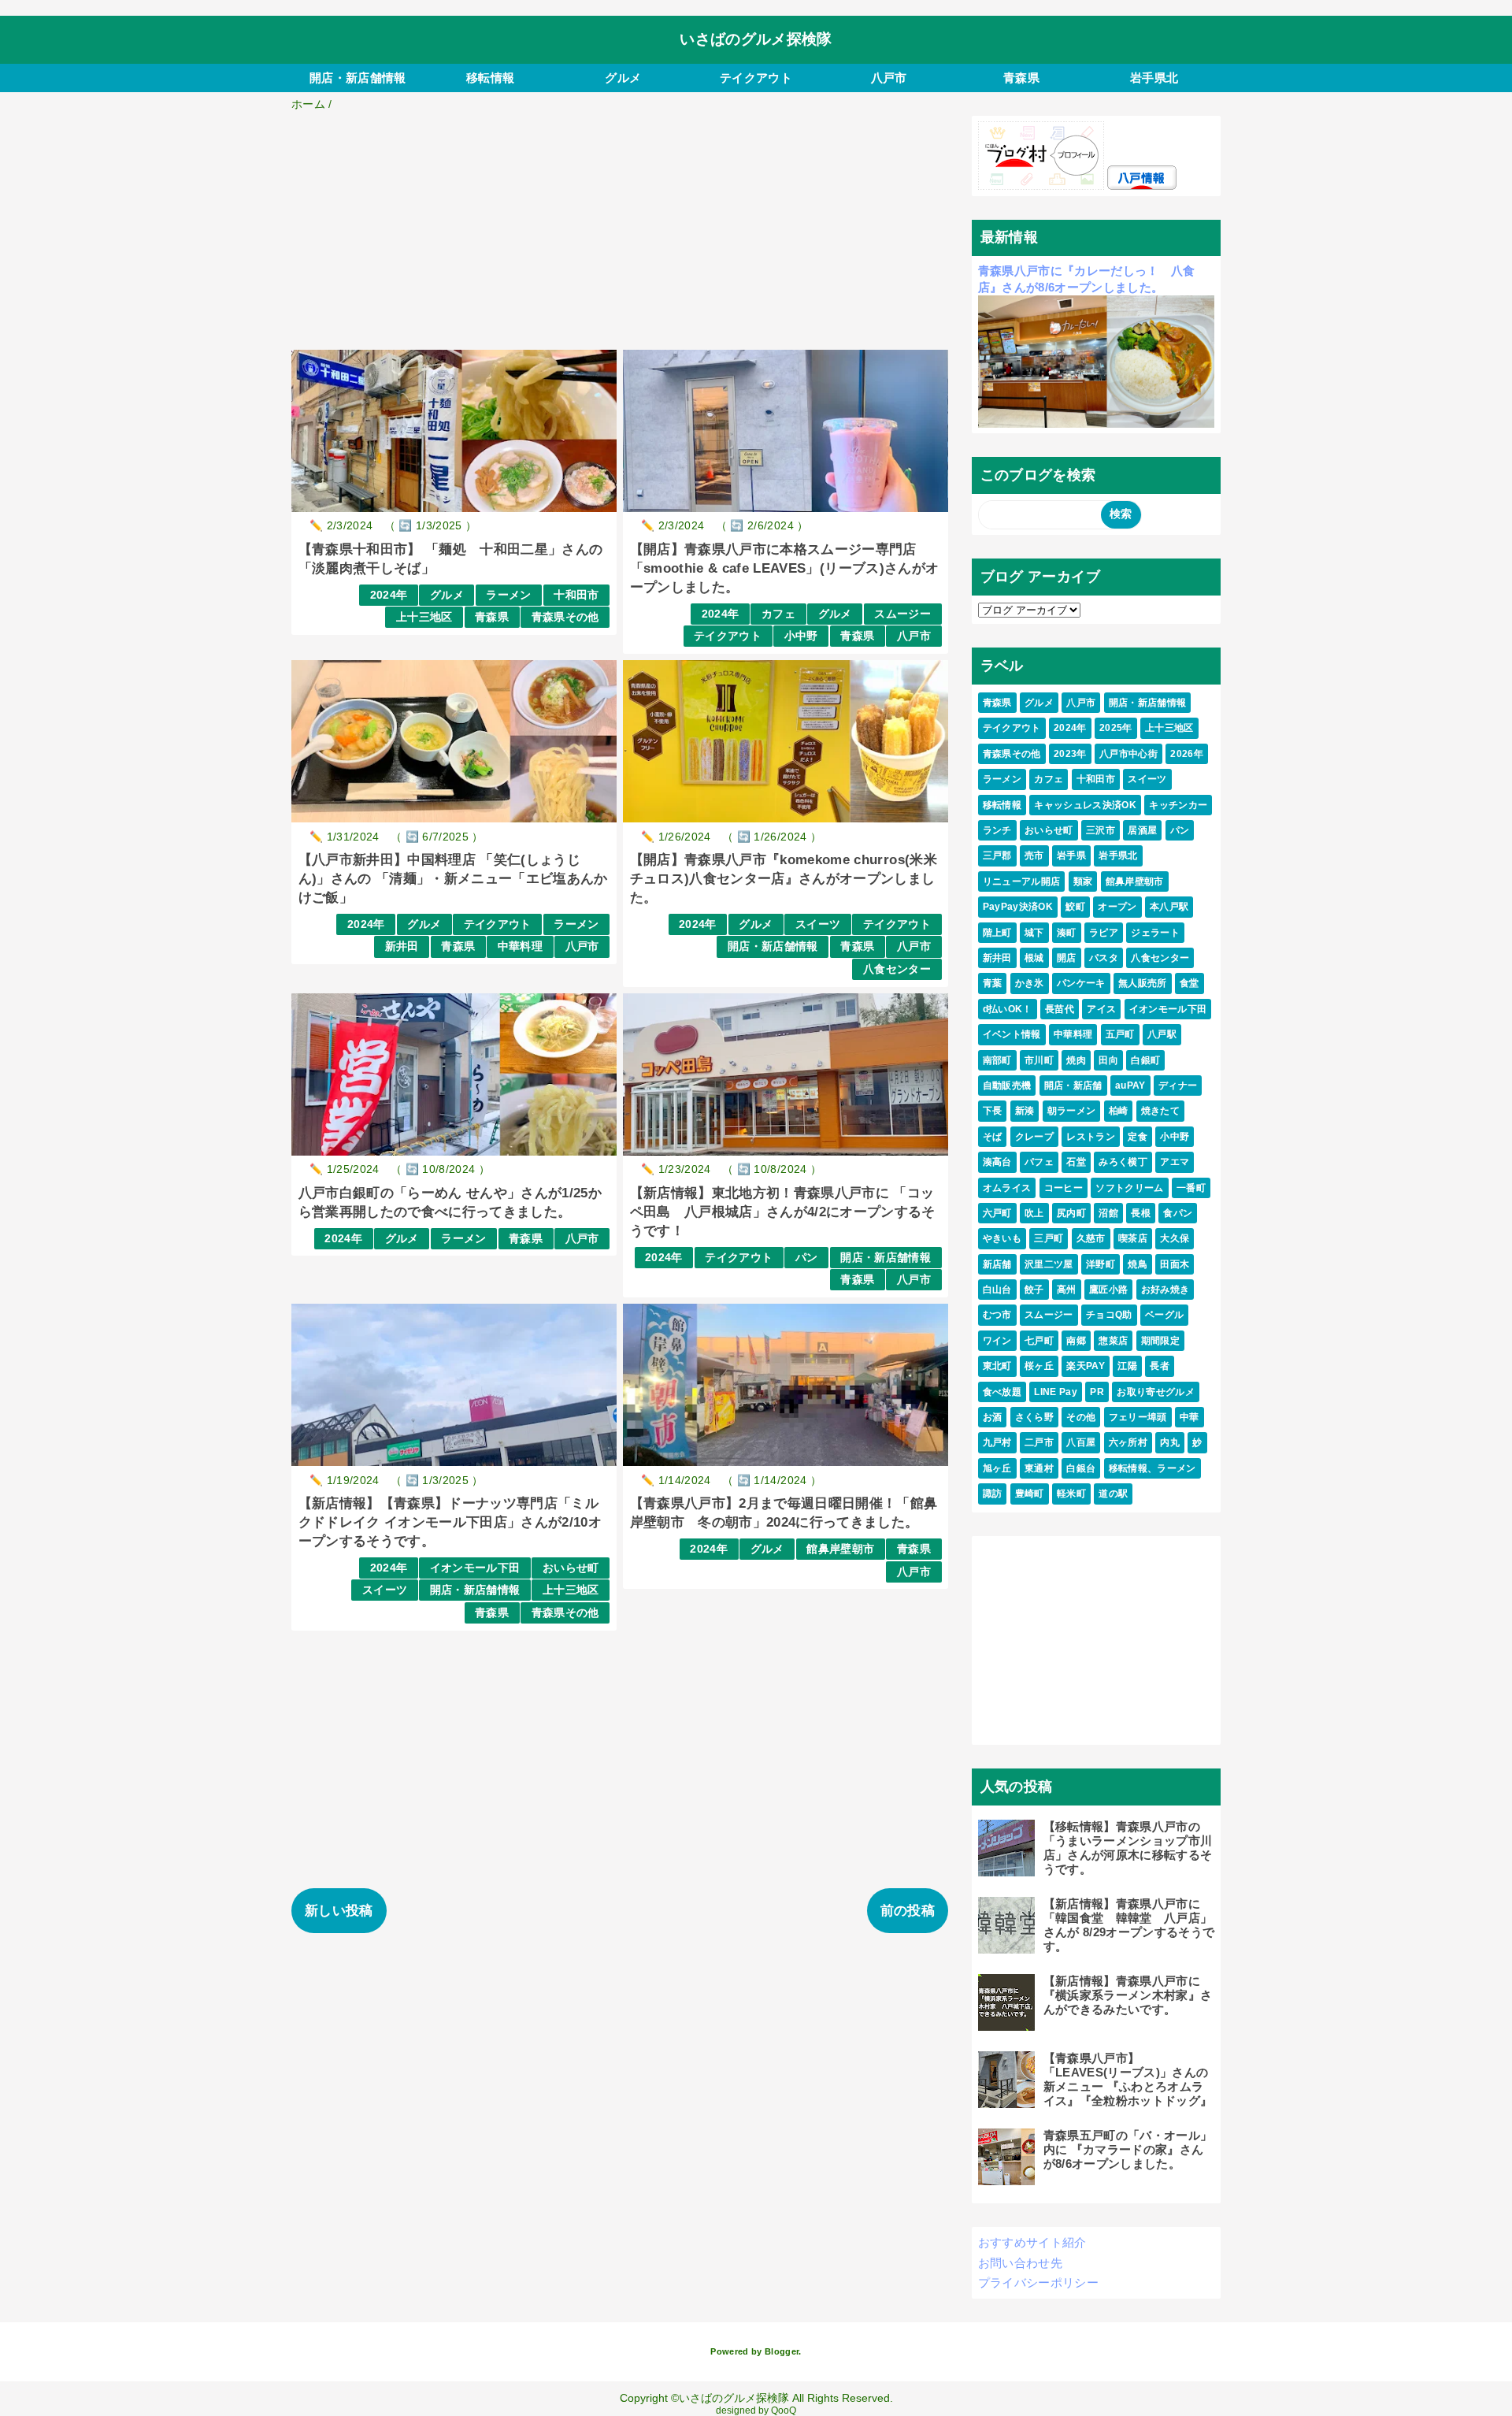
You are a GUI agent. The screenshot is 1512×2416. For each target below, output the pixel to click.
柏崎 (1119, 1111)
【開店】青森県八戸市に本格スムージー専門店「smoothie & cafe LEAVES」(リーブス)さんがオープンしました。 (785, 568)
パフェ (1039, 1162)
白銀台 (1081, 1468)
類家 (1083, 881)
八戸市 (889, 78)
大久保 (1175, 1238)
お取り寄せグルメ (1156, 1392)
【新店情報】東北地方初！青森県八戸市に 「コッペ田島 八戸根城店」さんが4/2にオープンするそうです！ (783, 1212)
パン (807, 1258)
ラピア (1104, 933)
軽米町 (1071, 1494)
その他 (1081, 1417)
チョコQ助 (1109, 1315)
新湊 (1025, 1111)
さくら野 (1034, 1417)
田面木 (1175, 1264)
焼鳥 (1138, 1264)
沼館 (1108, 1213)
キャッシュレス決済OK (1085, 805)
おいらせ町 (571, 1568)
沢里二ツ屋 (1049, 1264)
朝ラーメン (1072, 1111)
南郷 (1076, 1341)
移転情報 (490, 78)
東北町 (997, 1366)
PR (1097, 1392)
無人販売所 (1143, 983)
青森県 (1021, 78)
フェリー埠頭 (1138, 1417)
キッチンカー (1178, 805)
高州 (1067, 1290)
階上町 (997, 933)
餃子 (1034, 1290)
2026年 (1187, 754)
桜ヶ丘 (1039, 1366)
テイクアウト (756, 78)
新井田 (402, 946)
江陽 (1127, 1366)
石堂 (1076, 1162)
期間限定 (1160, 1341)
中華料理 (520, 946)
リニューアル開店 (1022, 881)
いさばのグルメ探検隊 (756, 39)
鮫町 (1075, 907)
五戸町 (1120, 1034)
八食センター (897, 969)
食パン (1178, 1213)
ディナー (1178, 1086)
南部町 (997, 1060)
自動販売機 (1007, 1086)
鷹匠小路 (1108, 1290)
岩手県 (1071, 855)
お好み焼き (1165, 1290)
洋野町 (1101, 1264)
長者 (1160, 1366)
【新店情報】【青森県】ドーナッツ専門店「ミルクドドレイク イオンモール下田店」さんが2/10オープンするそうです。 (450, 1522)
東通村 (1039, 1468)
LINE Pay (1056, 1392)
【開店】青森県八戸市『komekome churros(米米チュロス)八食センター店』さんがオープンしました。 (784, 879)
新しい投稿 (339, 1911)
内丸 (1170, 1442)
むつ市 (997, 1315)
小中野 (801, 636)
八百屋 (1081, 1442)
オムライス (1007, 1188)
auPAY (1130, 1086)
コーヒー (1064, 1188)
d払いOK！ (1008, 1009)
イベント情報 (1012, 1034)
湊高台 (997, 1162)
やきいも (1002, 1238)
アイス (1101, 1009)
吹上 (1034, 1213)
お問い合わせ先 (1020, 2263)
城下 (1034, 933)
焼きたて (1160, 1111)
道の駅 (1113, 1494)
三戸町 (1049, 1238)
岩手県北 (1154, 78)
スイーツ (818, 924)
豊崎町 (1030, 1494)
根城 (1034, 958)
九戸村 (997, 1442)
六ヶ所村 (1128, 1442)
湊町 (1067, 933)
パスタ (1104, 958)
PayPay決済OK (1018, 907)
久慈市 (1091, 1238)
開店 (1067, 958)
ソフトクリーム (1129, 1188)
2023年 (1070, 754)
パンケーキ (1081, 983)
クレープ (1034, 1137)
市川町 (1039, 1060)
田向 (1108, 1060)
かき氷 (1030, 983)
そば (993, 1137)
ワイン (997, 1341)
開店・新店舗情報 (358, 78)
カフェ (778, 614)
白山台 (997, 1290)
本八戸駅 (1169, 907)
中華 (1190, 1417)
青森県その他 (565, 617)
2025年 (1116, 728)
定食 (1138, 1137)
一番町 (1191, 1188)
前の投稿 (908, 1911)
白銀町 (1145, 1060)
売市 (1034, 855)
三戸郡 (997, 855)
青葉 (993, 983)
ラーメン (508, 595)
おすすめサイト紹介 (1032, 2242)
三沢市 (1101, 830)
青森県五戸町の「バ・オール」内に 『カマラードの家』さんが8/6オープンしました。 (1128, 2149)
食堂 (1190, 983)
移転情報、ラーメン (1153, 1468)
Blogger (782, 2351)
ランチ (997, 830)
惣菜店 (1113, 1341)
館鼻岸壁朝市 (840, 1549)
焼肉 (1076, 1060)
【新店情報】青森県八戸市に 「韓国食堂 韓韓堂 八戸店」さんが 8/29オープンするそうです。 (1129, 1925)
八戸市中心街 (1128, 754)
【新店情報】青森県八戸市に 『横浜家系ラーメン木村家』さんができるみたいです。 (1128, 1995)
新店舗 (997, 1264)
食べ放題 (1002, 1392)
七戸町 (1039, 1341)
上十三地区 (424, 617)
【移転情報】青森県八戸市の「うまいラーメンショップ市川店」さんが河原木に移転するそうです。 (1128, 1848)
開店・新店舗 (1073, 1086)
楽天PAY (1086, 1366)
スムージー (902, 614)
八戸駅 (1162, 1034)
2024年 (389, 595)
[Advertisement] (620, 233)
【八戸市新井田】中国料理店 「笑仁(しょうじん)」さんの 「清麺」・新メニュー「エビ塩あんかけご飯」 (453, 879)
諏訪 (993, 1494)
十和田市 (576, 595)
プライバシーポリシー (1038, 2282)
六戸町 (997, 1213)
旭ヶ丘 (997, 1468)
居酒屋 (1142, 830)
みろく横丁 (1123, 1162)
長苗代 (1060, 1009)
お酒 (993, 1417)
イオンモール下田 (475, 1568)
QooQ (784, 2410)
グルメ (623, 78)
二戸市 (1039, 1442)
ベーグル (1164, 1315)
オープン (1117, 907)
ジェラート (1155, 933)
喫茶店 (1133, 1238)
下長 (993, 1111)
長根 (1141, 1213)
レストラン (1091, 1137)
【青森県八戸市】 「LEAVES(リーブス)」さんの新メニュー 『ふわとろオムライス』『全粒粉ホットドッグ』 (1128, 2079)
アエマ (1175, 1162)
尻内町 (1071, 1213)
